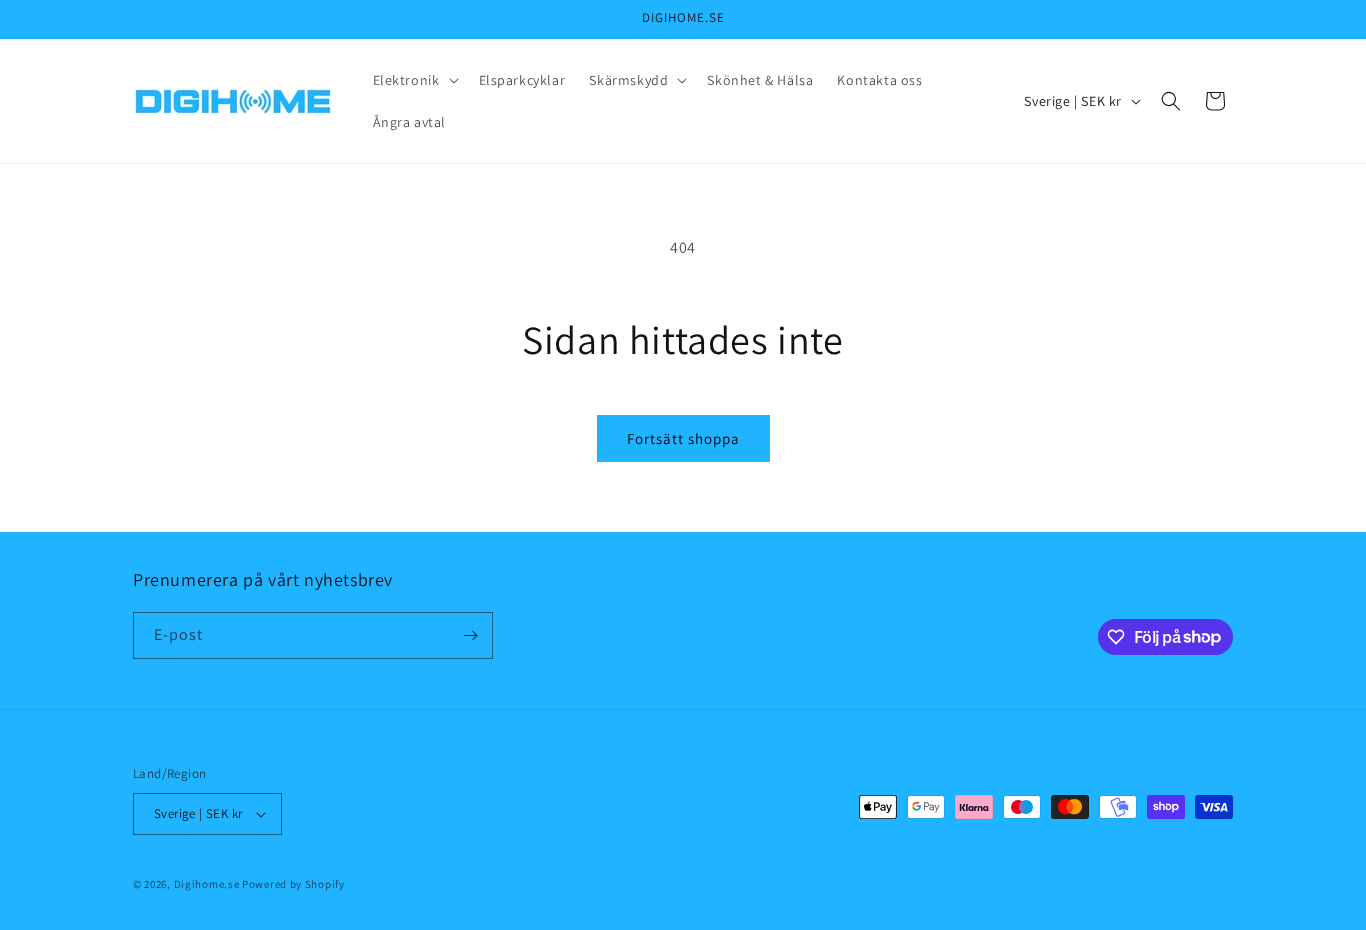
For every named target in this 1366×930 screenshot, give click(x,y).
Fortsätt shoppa (683, 438)
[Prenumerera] (470, 635)
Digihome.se (207, 884)
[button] (414, 80)
